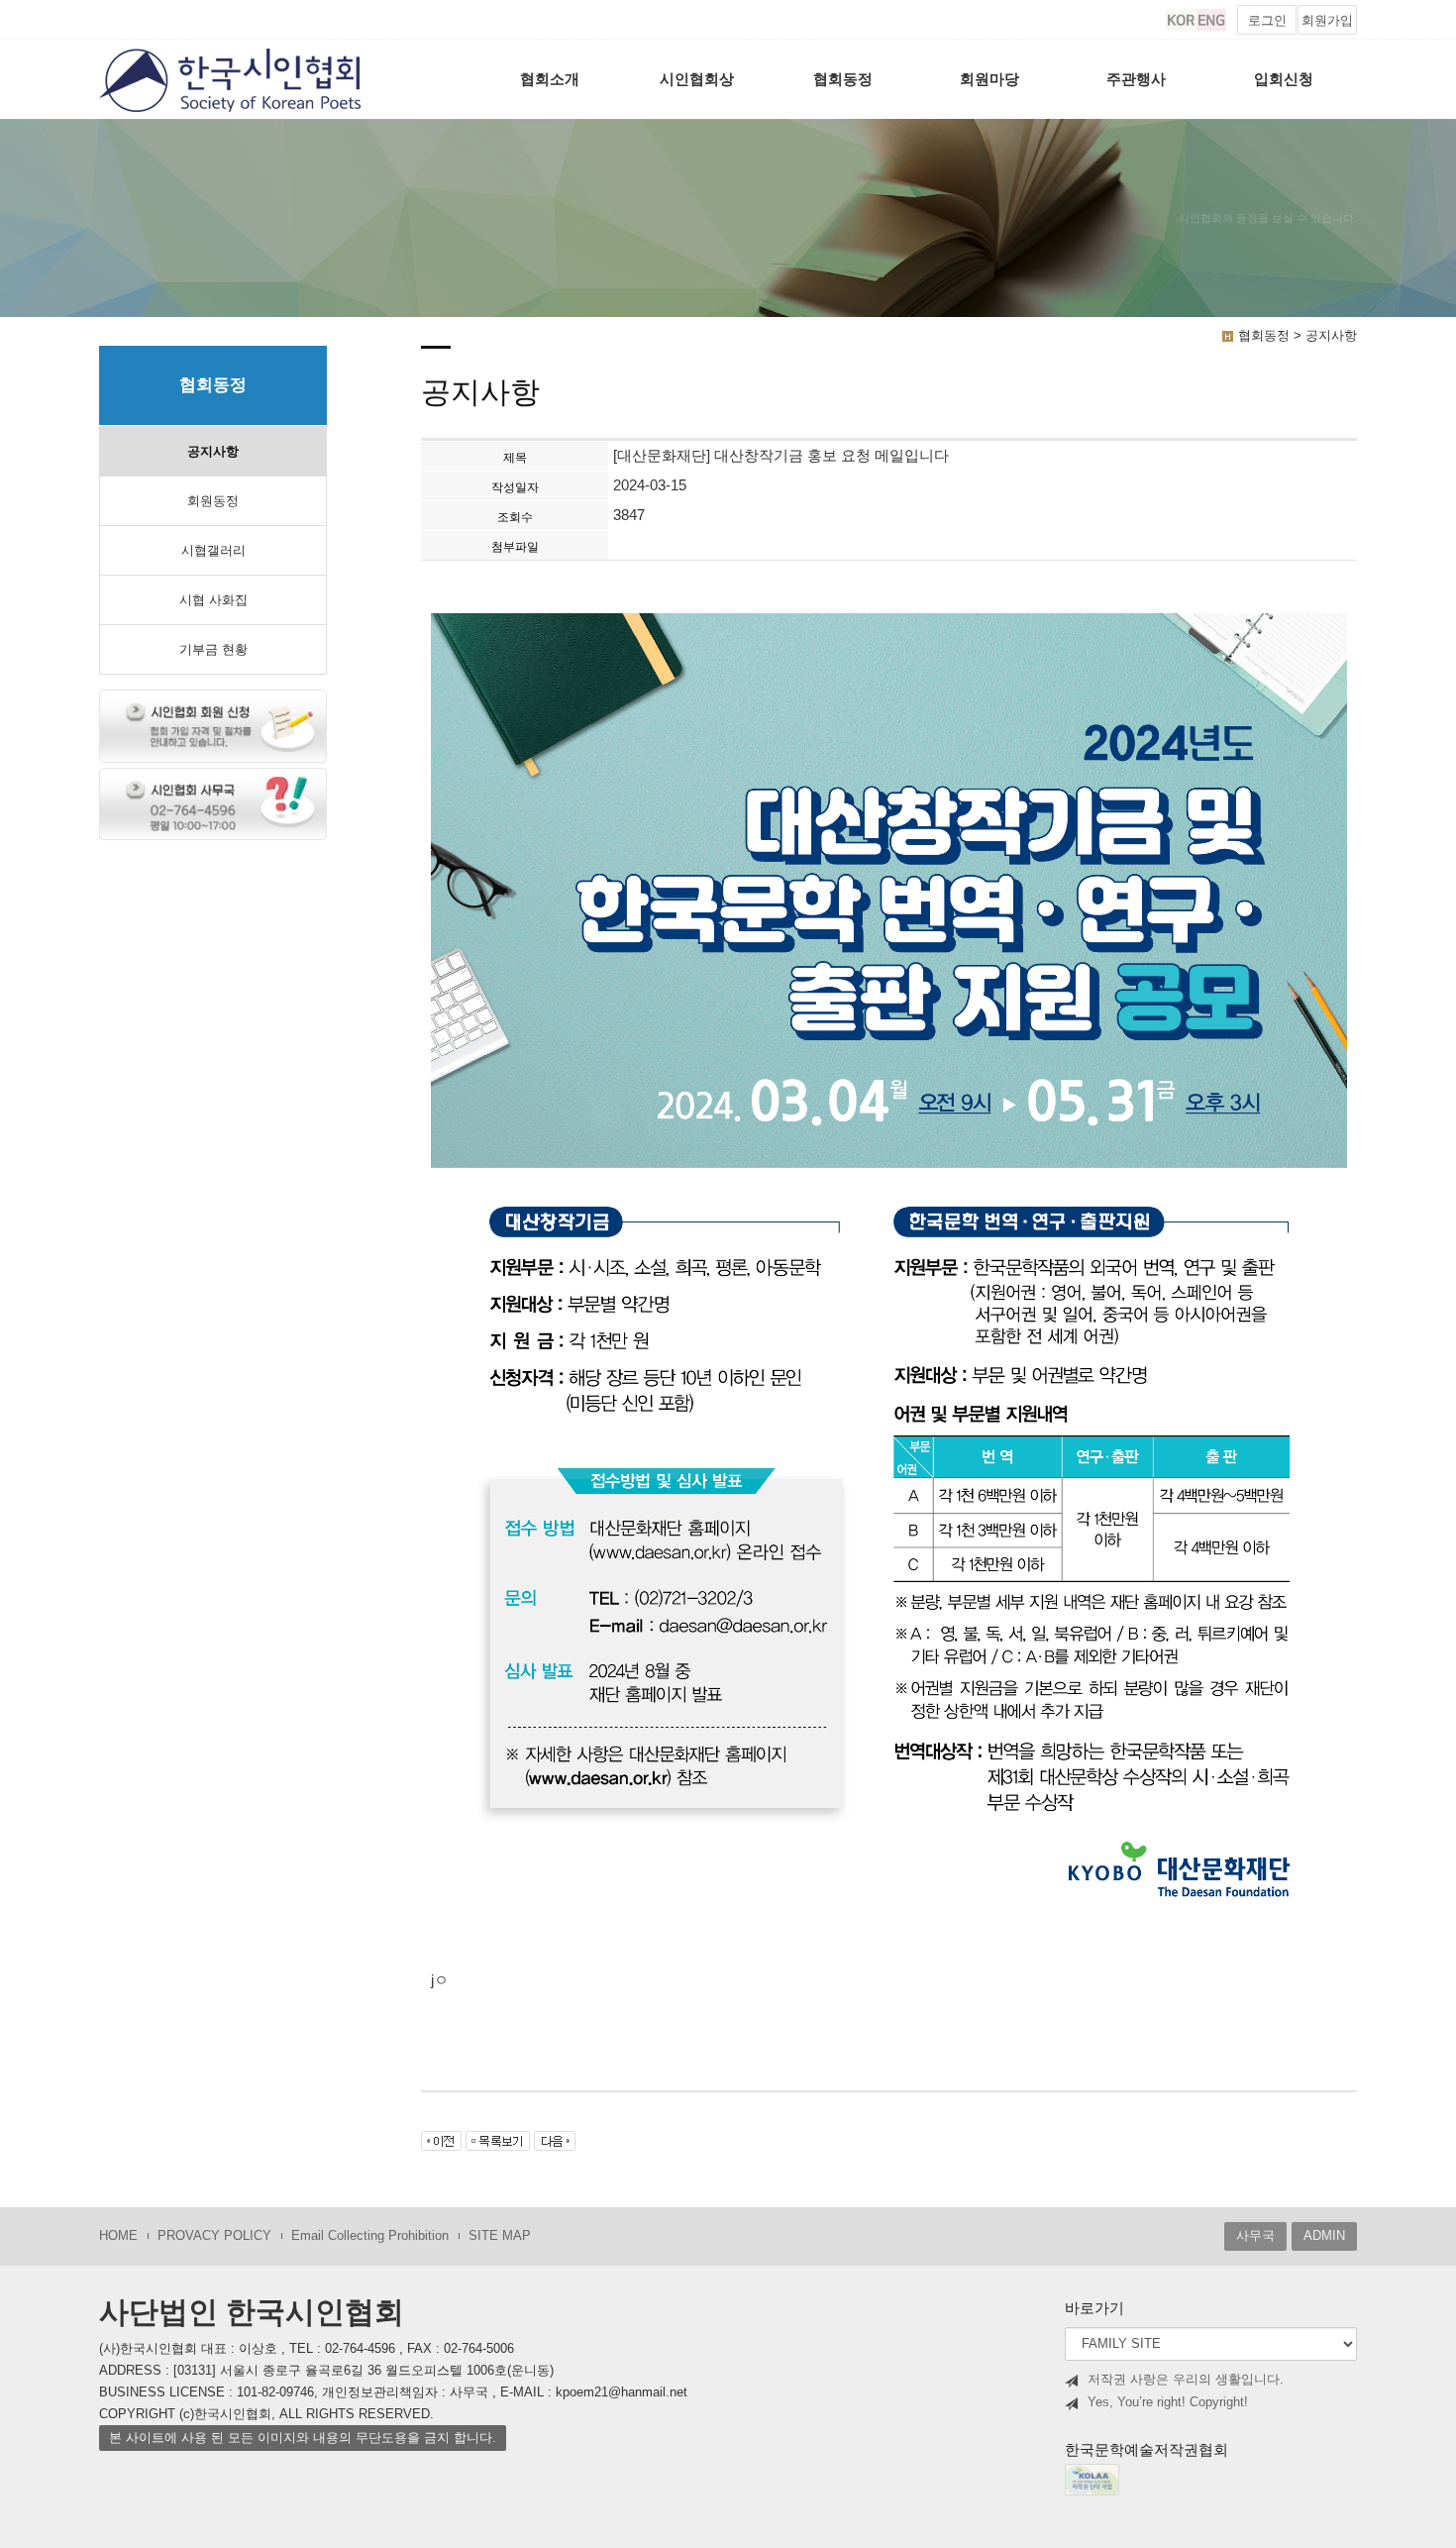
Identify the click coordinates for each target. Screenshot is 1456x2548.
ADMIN (1324, 2235)
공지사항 (213, 451)
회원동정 (213, 501)
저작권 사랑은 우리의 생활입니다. (1186, 2379)
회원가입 (1327, 20)
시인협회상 (697, 79)
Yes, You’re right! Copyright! (1168, 2402)
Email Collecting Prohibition (370, 2235)
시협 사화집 (213, 600)
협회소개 (550, 79)
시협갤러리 (213, 550)
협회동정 (843, 79)
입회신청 (1284, 79)
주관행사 (1136, 79)
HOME (118, 2235)
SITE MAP (500, 2235)
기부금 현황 (213, 649)
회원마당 (989, 79)
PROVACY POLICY (214, 2235)
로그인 (1267, 20)
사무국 (1255, 2235)
